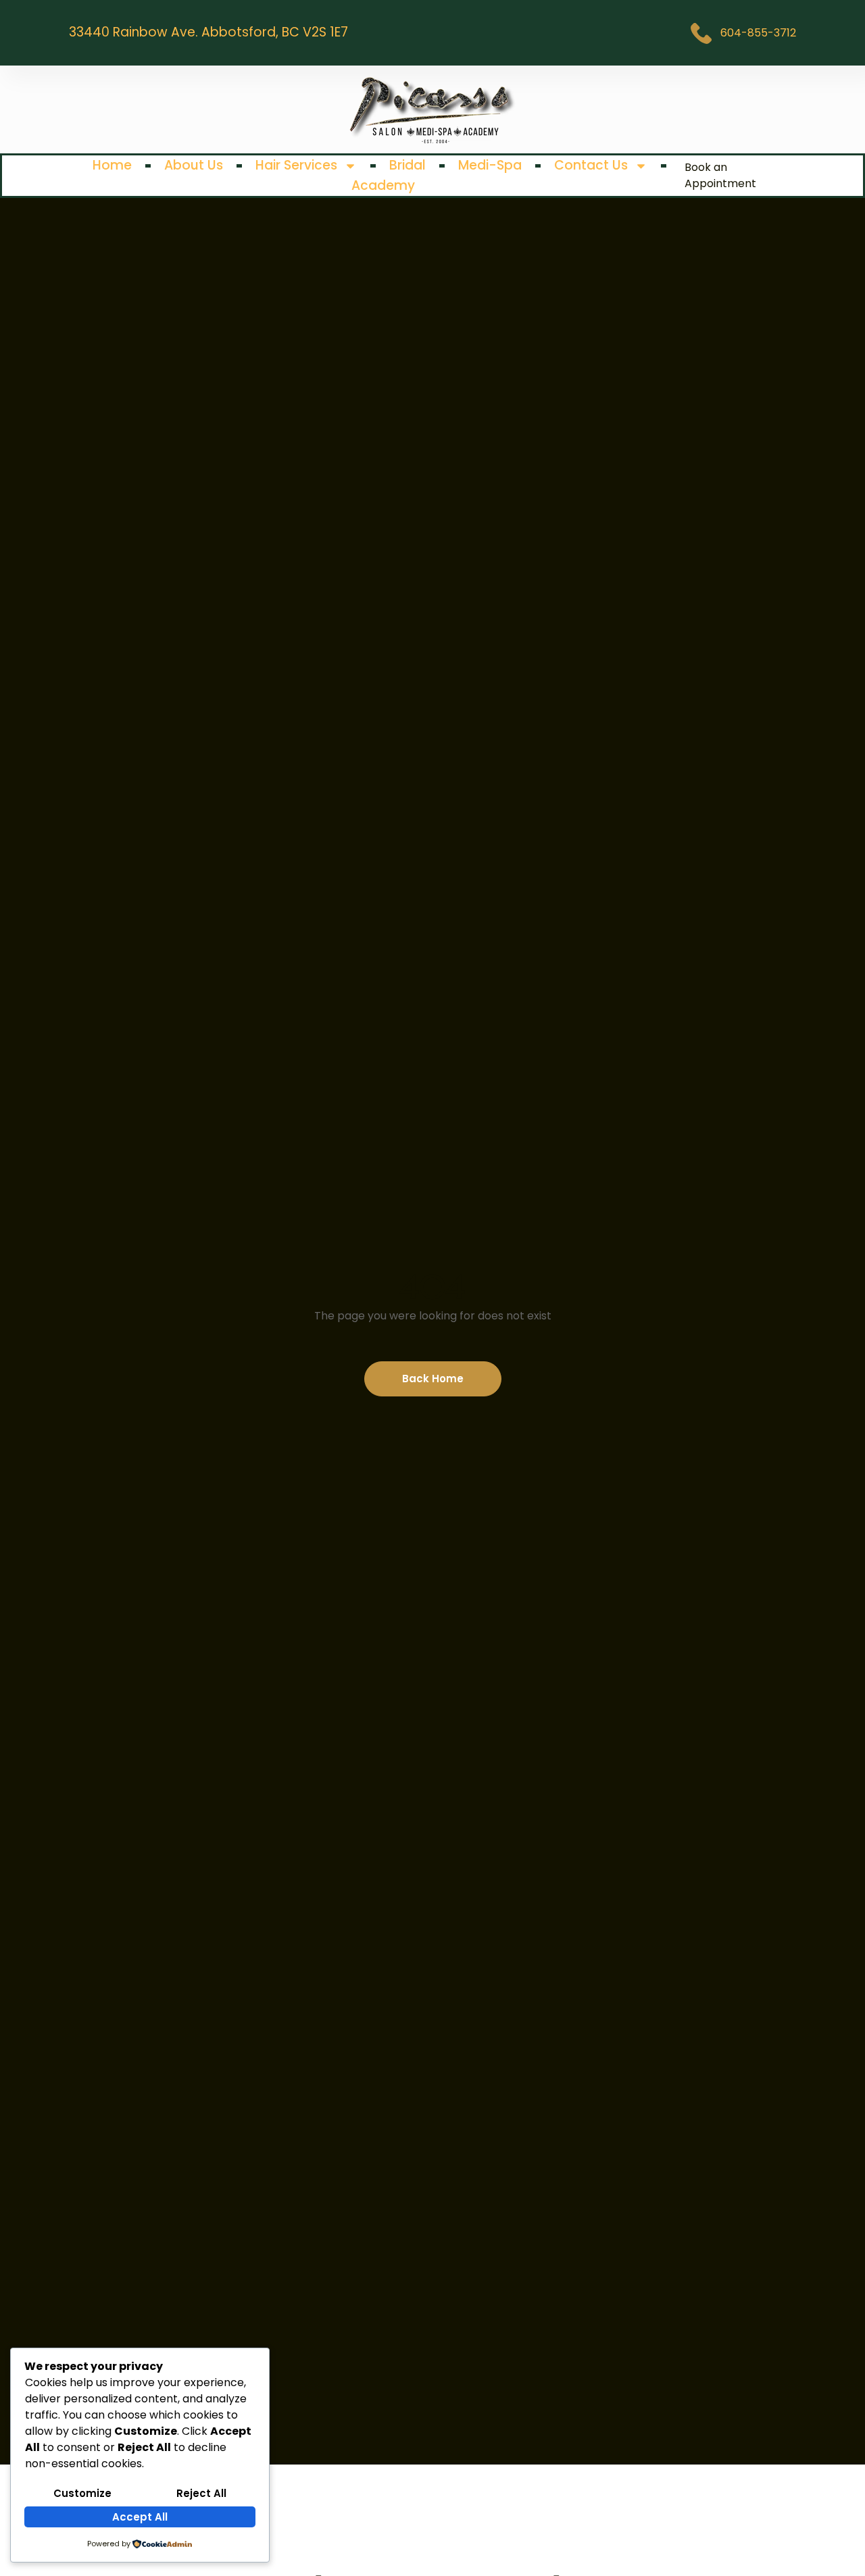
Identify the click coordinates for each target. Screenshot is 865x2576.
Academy (383, 185)
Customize (82, 2493)
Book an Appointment (720, 175)
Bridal (407, 165)
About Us (194, 165)
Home (112, 165)
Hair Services (296, 165)
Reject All (201, 2493)
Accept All (140, 2517)
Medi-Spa (490, 165)
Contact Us (591, 165)
